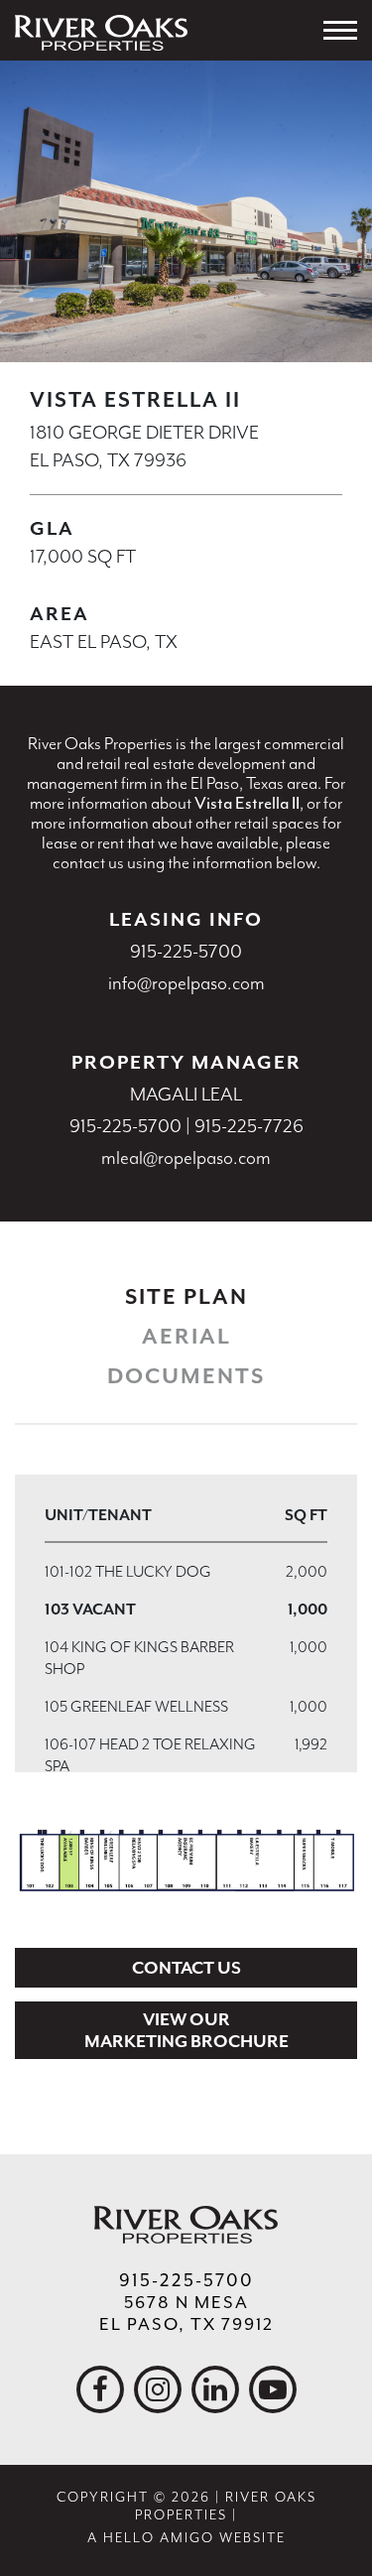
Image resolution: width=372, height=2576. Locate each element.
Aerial (186, 1337)
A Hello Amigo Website (186, 2538)
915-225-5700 (186, 952)
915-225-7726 (249, 1126)
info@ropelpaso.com (186, 983)
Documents (186, 1376)
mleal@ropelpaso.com (186, 1158)
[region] (186, 1623)
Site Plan (186, 1297)
